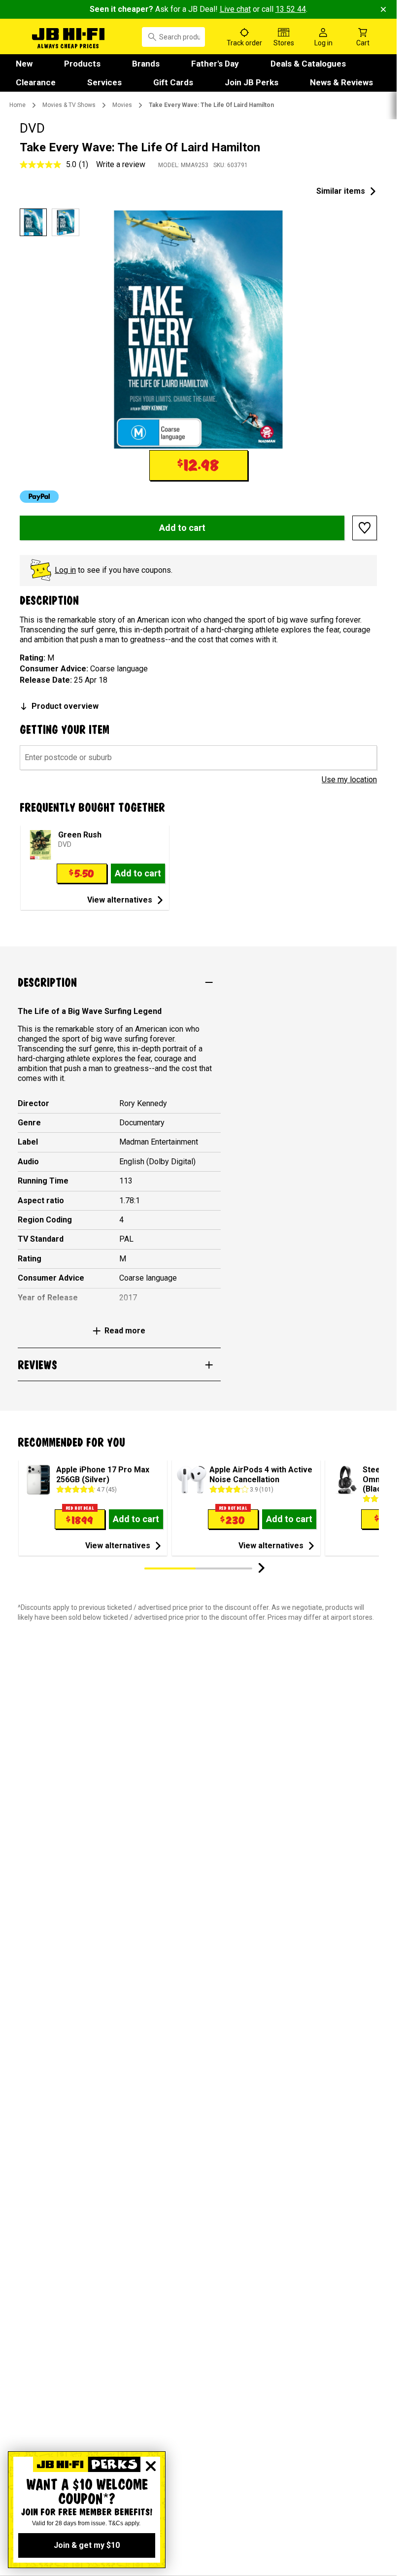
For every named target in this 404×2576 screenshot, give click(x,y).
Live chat (235, 9)
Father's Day (215, 64)
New (24, 64)
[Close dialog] (151, 2466)
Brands (146, 64)
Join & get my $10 (87, 2545)
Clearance (36, 82)
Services (104, 82)
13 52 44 (291, 9)
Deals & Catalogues (308, 64)
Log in (65, 570)
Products (82, 64)
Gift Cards (173, 82)
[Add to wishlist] (365, 528)
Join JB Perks (252, 82)
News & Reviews (341, 82)
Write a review (121, 164)
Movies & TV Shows (69, 105)
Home (17, 105)
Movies (122, 105)
